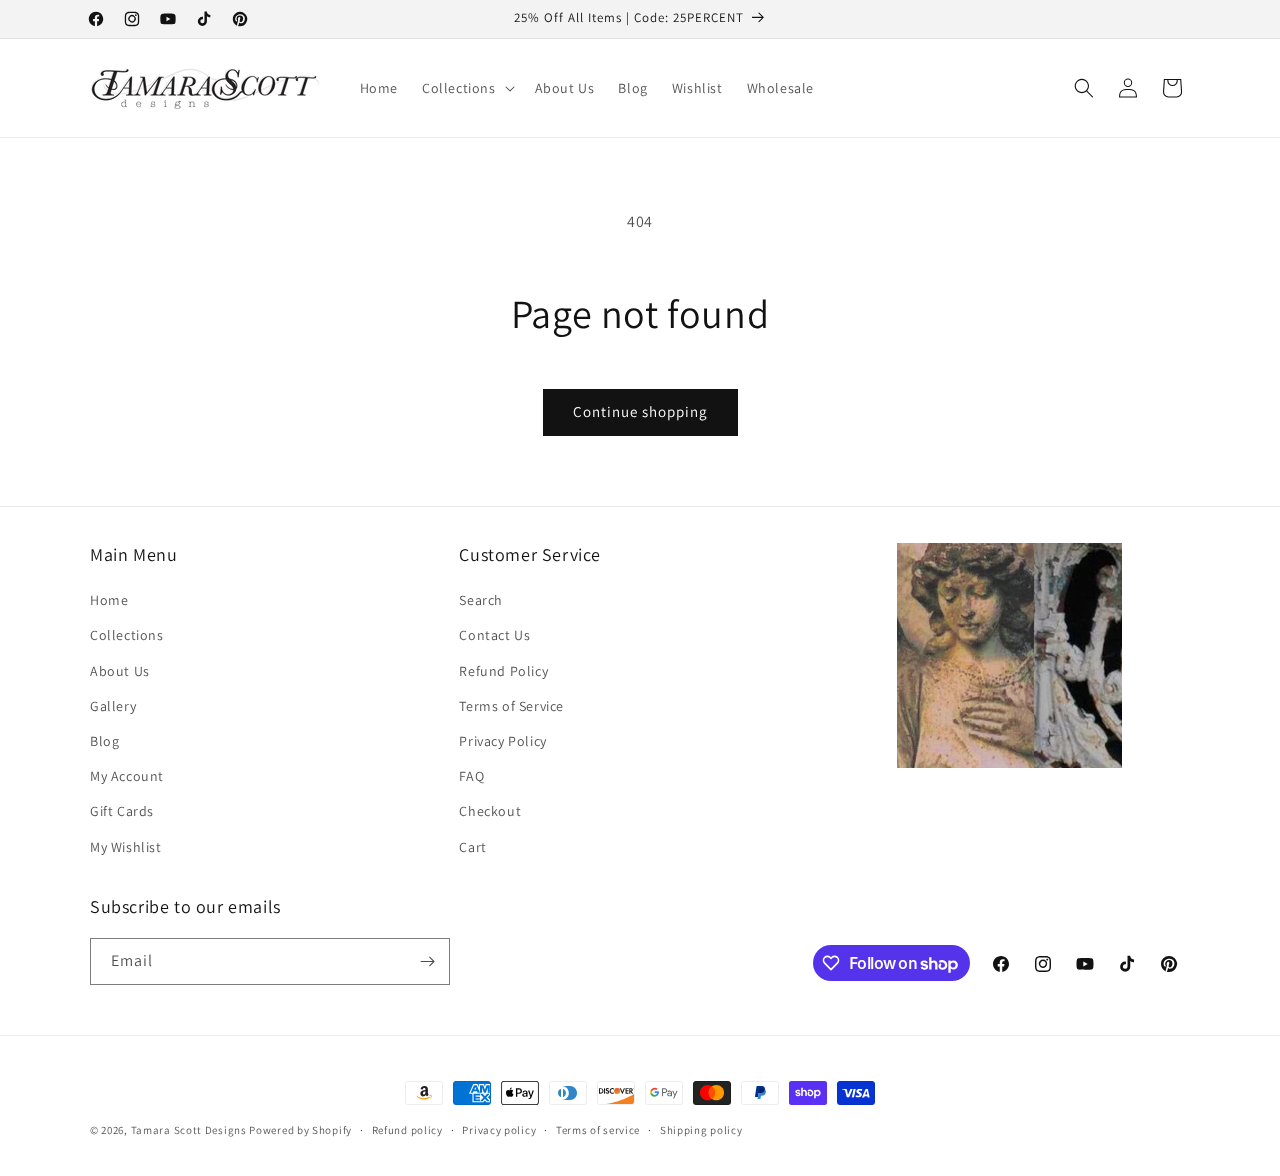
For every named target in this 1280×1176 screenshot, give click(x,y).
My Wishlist (126, 847)
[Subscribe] (427, 961)
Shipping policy (701, 1130)
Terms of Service (511, 706)
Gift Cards (122, 811)
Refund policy (407, 1130)
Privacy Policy (502, 741)
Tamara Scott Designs (189, 1130)
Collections (127, 635)
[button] (466, 88)
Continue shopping (640, 411)
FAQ (471, 776)
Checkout (490, 811)
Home (109, 600)
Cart (472, 847)
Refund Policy (503, 671)
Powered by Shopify (300, 1130)
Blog (104, 741)
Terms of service (598, 1130)
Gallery (113, 706)
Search (481, 600)
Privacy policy (499, 1130)
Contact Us (494, 635)
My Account (127, 776)
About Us (120, 671)
